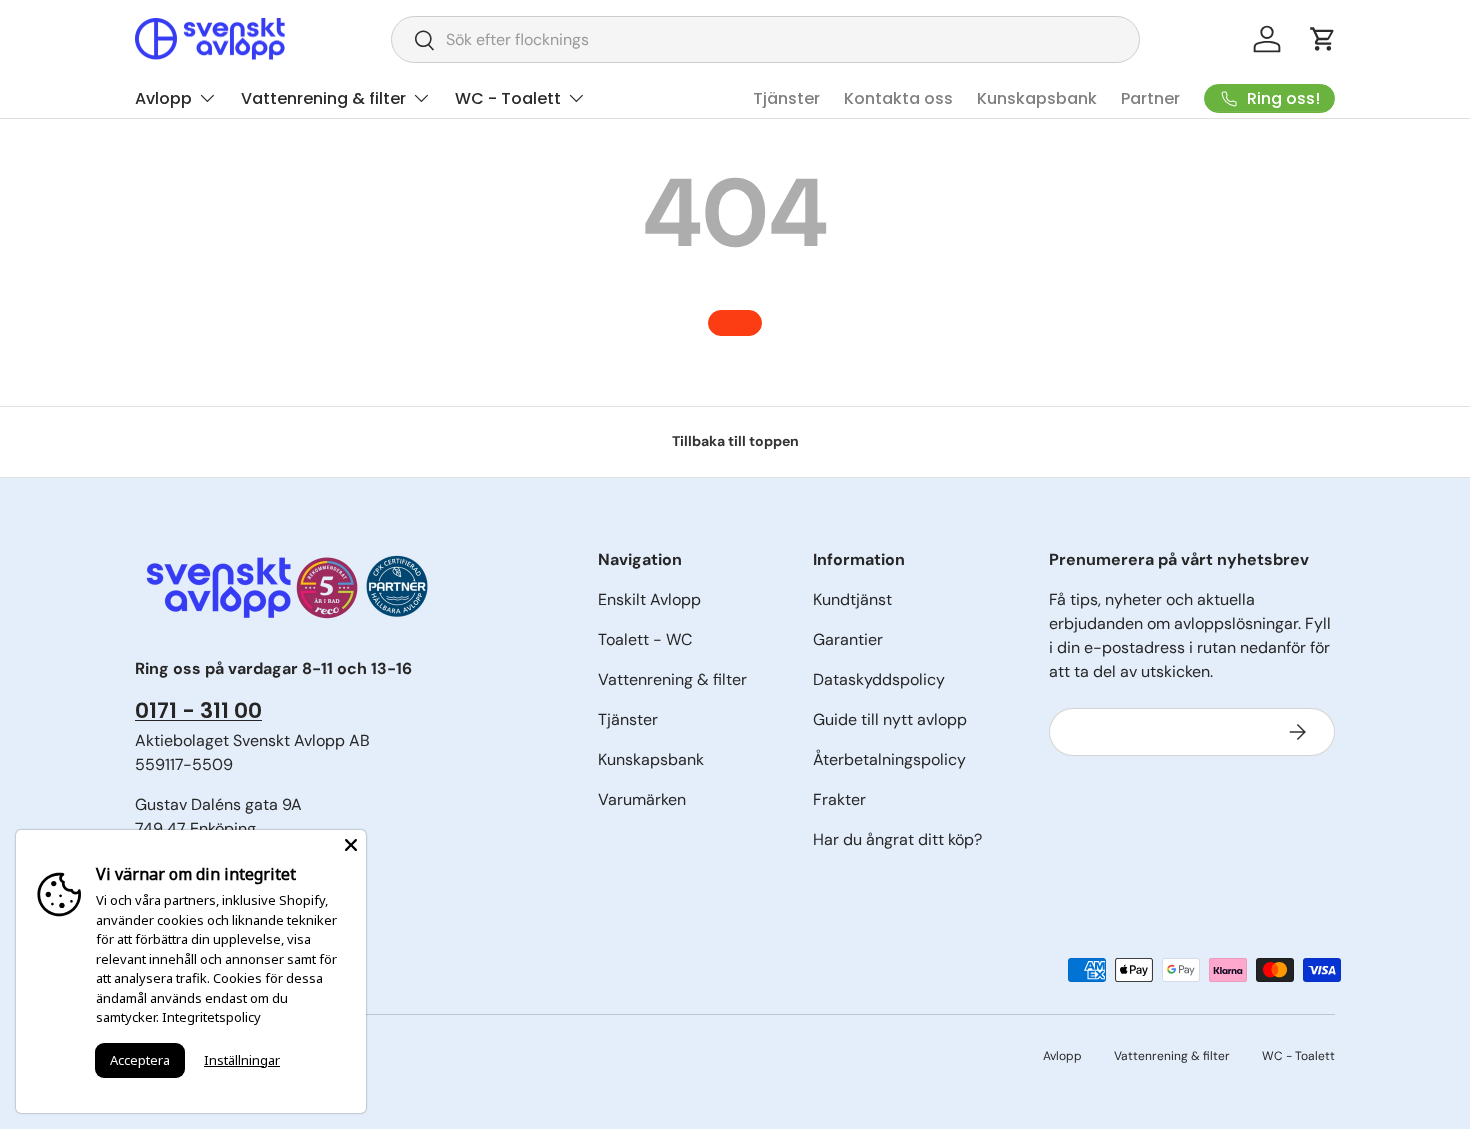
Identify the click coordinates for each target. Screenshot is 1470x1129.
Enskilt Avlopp (649, 599)
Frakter (839, 799)
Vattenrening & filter (323, 98)
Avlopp (163, 98)
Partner (1150, 98)
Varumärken (642, 799)
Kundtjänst (852, 599)
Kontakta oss (898, 98)
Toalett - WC (645, 639)
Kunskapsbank (1037, 98)
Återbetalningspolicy (889, 759)
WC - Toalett (508, 98)
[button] (1323, 39)
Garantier (848, 639)
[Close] (351, 845)
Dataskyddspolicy (879, 679)
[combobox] (765, 39)
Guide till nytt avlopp (890, 719)
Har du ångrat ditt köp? (897, 839)
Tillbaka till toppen (735, 441)
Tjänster (786, 98)
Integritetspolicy (211, 1017)
